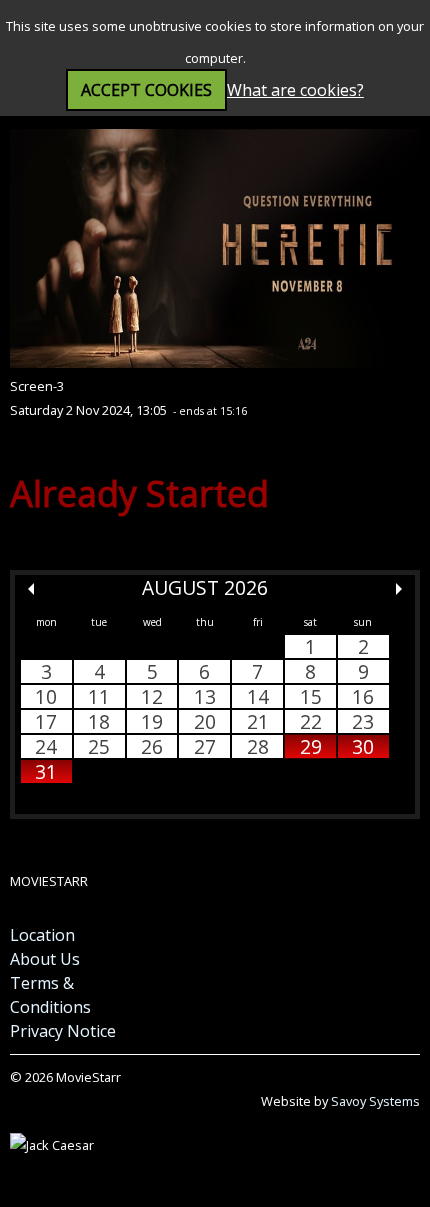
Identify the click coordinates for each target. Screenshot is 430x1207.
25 (99, 746)
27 (205, 746)
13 (205, 696)
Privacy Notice (63, 1031)
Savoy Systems (375, 1101)
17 (46, 721)
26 (152, 746)
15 (311, 696)
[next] (399, 589)
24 (46, 746)
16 (363, 696)
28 (258, 746)
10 (46, 696)
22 (311, 721)
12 (152, 696)
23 (363, 721)
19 (152, 721)
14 (258, 696)
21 (258, 721)
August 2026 (205, 587)
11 (99, 696)
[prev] (31, 589)
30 (363, 746)
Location (42, 935)
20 (205, 721)
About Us (45, 959)
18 (99, 721)
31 (46, 771)
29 (311, 746)
